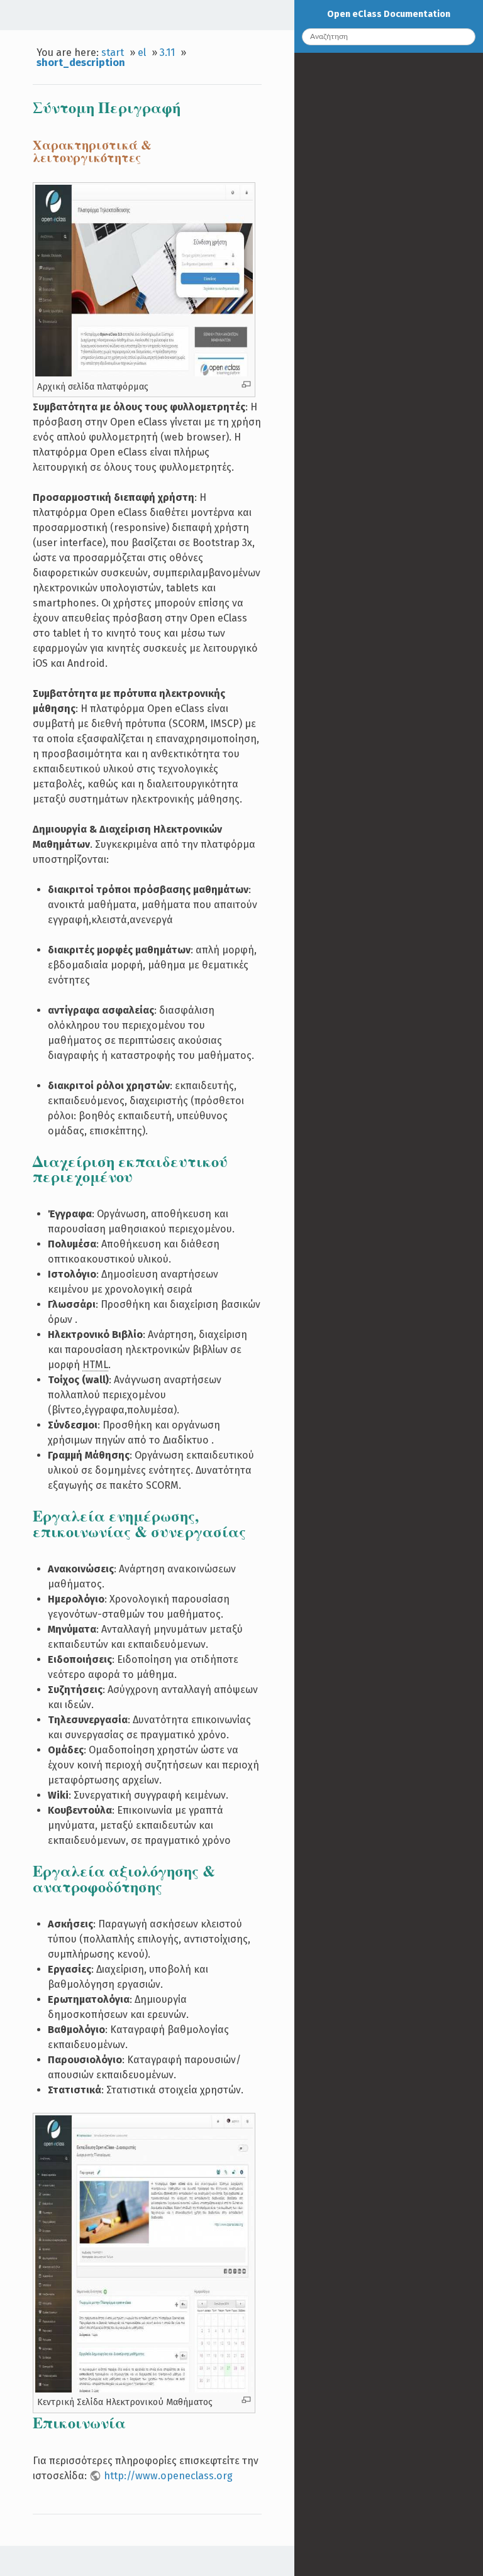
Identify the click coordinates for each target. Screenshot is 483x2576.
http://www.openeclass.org (168, 2476)
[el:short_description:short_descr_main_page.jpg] (144, 373)
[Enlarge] (246, 384)
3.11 (167, 52)
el (142, 52)
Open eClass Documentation (389, 14)
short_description (81, 63)
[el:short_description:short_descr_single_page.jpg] (144, 2389)
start (113, 52)
